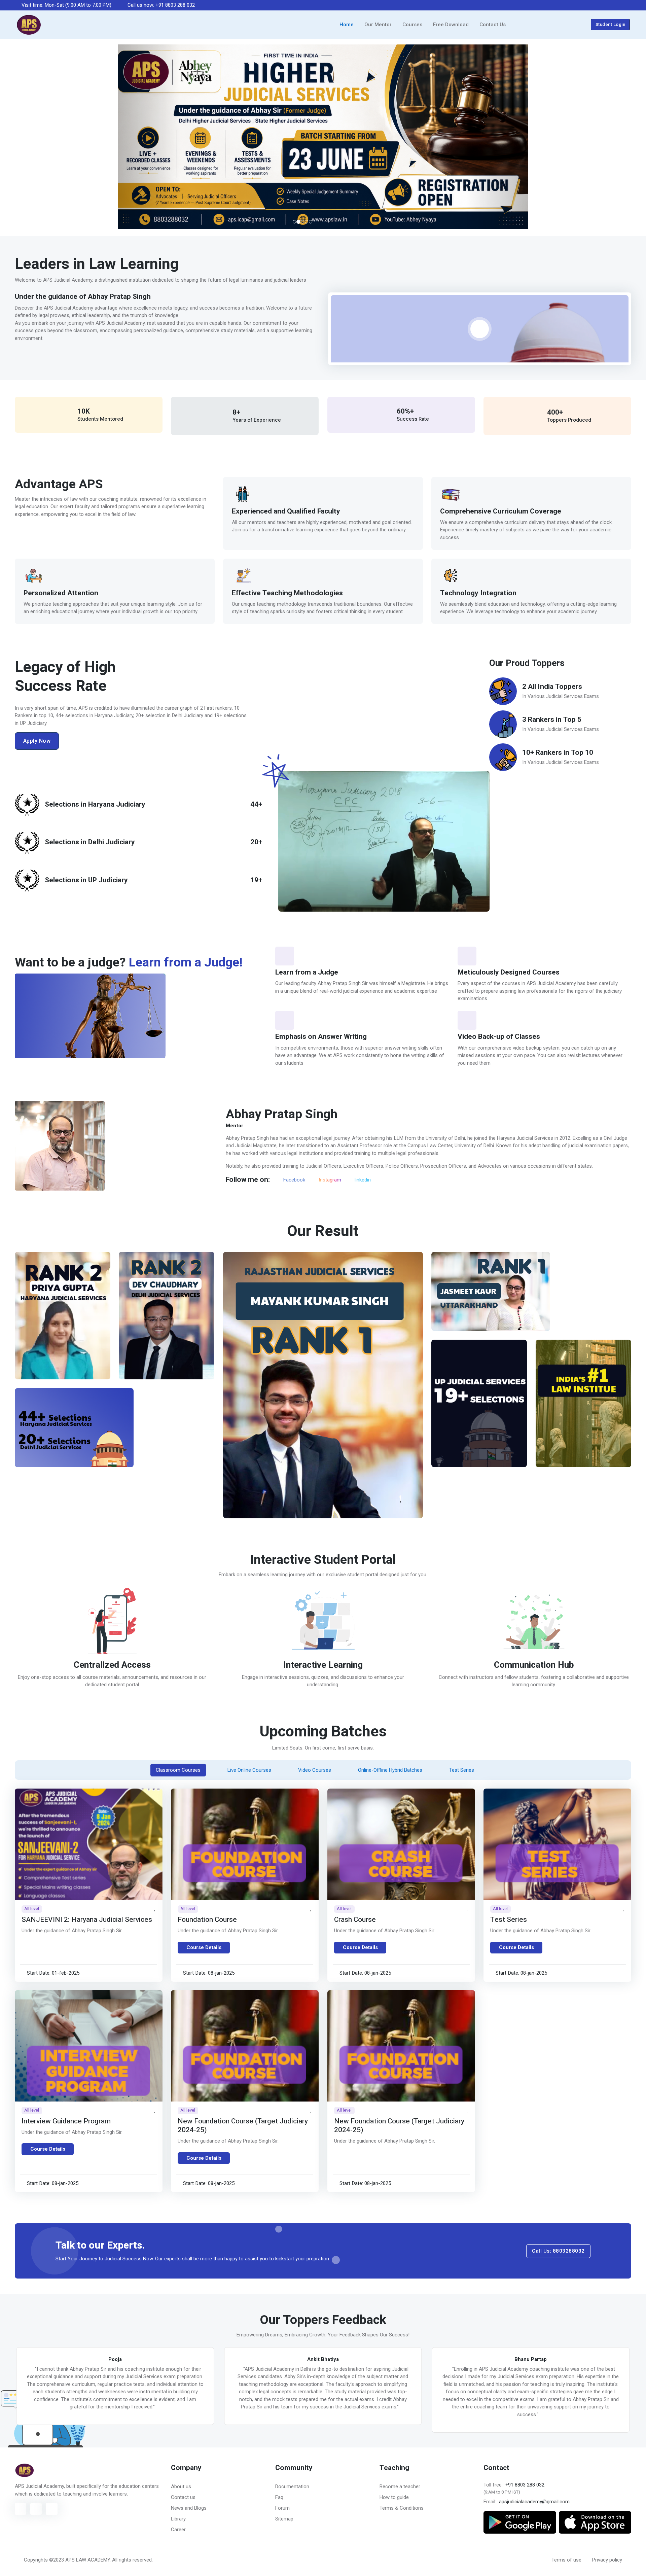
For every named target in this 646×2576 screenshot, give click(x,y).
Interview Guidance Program (66, 2125)
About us (181, 2490)
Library (178, 2522)
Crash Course (355, 1923)
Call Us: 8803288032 (558, 2255)
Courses (412, 25)
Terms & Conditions (402, 2512)
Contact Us (493, 25)
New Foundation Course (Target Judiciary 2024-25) (243, 2129)
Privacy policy (607, 2564)
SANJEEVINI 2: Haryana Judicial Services (87, 1923)
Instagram (329, 1184)
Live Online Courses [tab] (249, 1774)
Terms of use (566, 2564)
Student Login (611, 24)
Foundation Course (207, 1923)
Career (178, 2533)
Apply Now (37, 744)
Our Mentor (378, 25)
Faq (279, 2501)
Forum (282, 2512)
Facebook (294, 1184)
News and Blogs (189, 2512)
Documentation (292, 2490)
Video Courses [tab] (315, 1774)
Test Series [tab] (462, 1774)
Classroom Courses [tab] (178, 1774)
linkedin (362, 1184)
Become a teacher (400, 2490)
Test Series (509, 1923)
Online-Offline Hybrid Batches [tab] (390, 1774)
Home (347, 25)
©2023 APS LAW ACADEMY (79, 2564)
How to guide (394, 2501)
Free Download (451, 25)
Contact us (183, 2501)
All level (32, 1912)
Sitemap (284, 2522)
